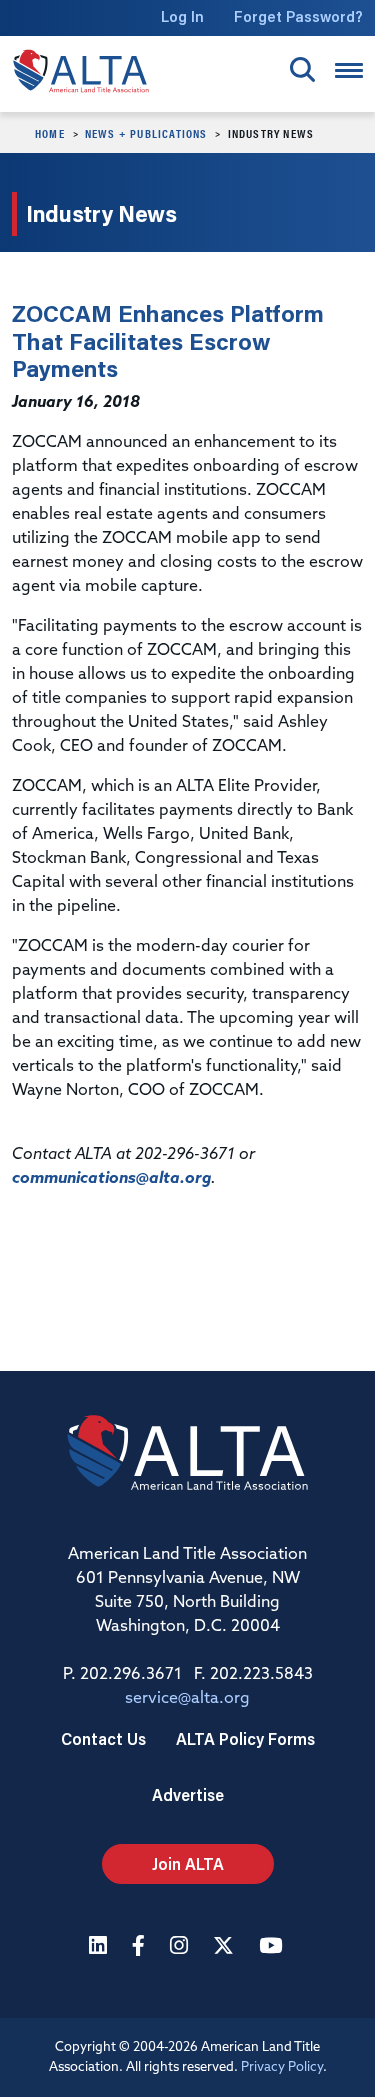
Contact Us (103, 1738)
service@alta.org (187, 1699)
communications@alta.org (111, 1179)
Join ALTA (188, 1863)
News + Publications (146, 133)
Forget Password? (298, 16)
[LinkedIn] (100, 1947)
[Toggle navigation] (349, 70)
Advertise (188, 1794)
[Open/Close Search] (302, 69)
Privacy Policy (282, 2067)
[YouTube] (273, 1947)
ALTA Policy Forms (245, 1738)
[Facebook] (141, 1947)
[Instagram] (181, 1947)
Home (50, 133)
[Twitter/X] (226, 1947)
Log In (182, 16)
